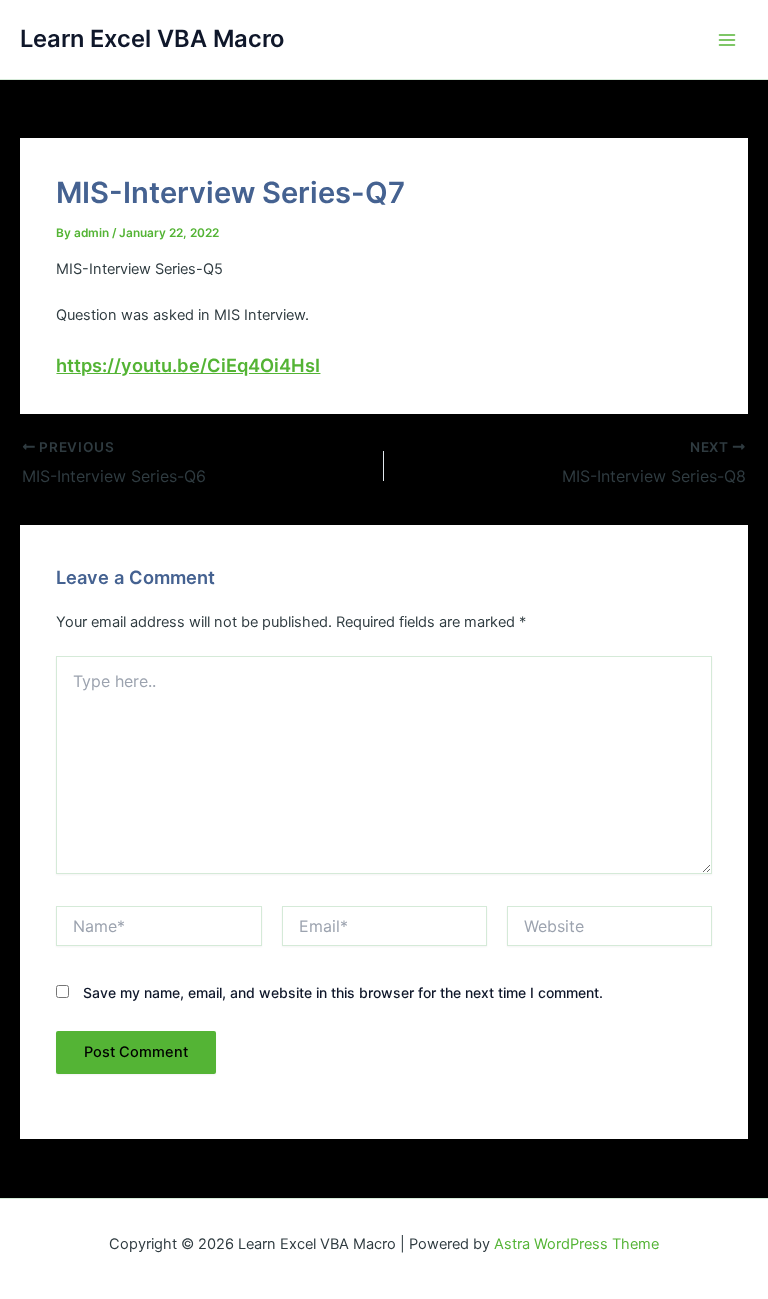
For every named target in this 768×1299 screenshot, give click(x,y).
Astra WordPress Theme (576, 1244)
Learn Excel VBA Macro (152, 38)
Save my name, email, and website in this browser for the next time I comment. (343, 992)
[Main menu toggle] (727, 40)
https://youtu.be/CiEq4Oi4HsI (188, 365)
